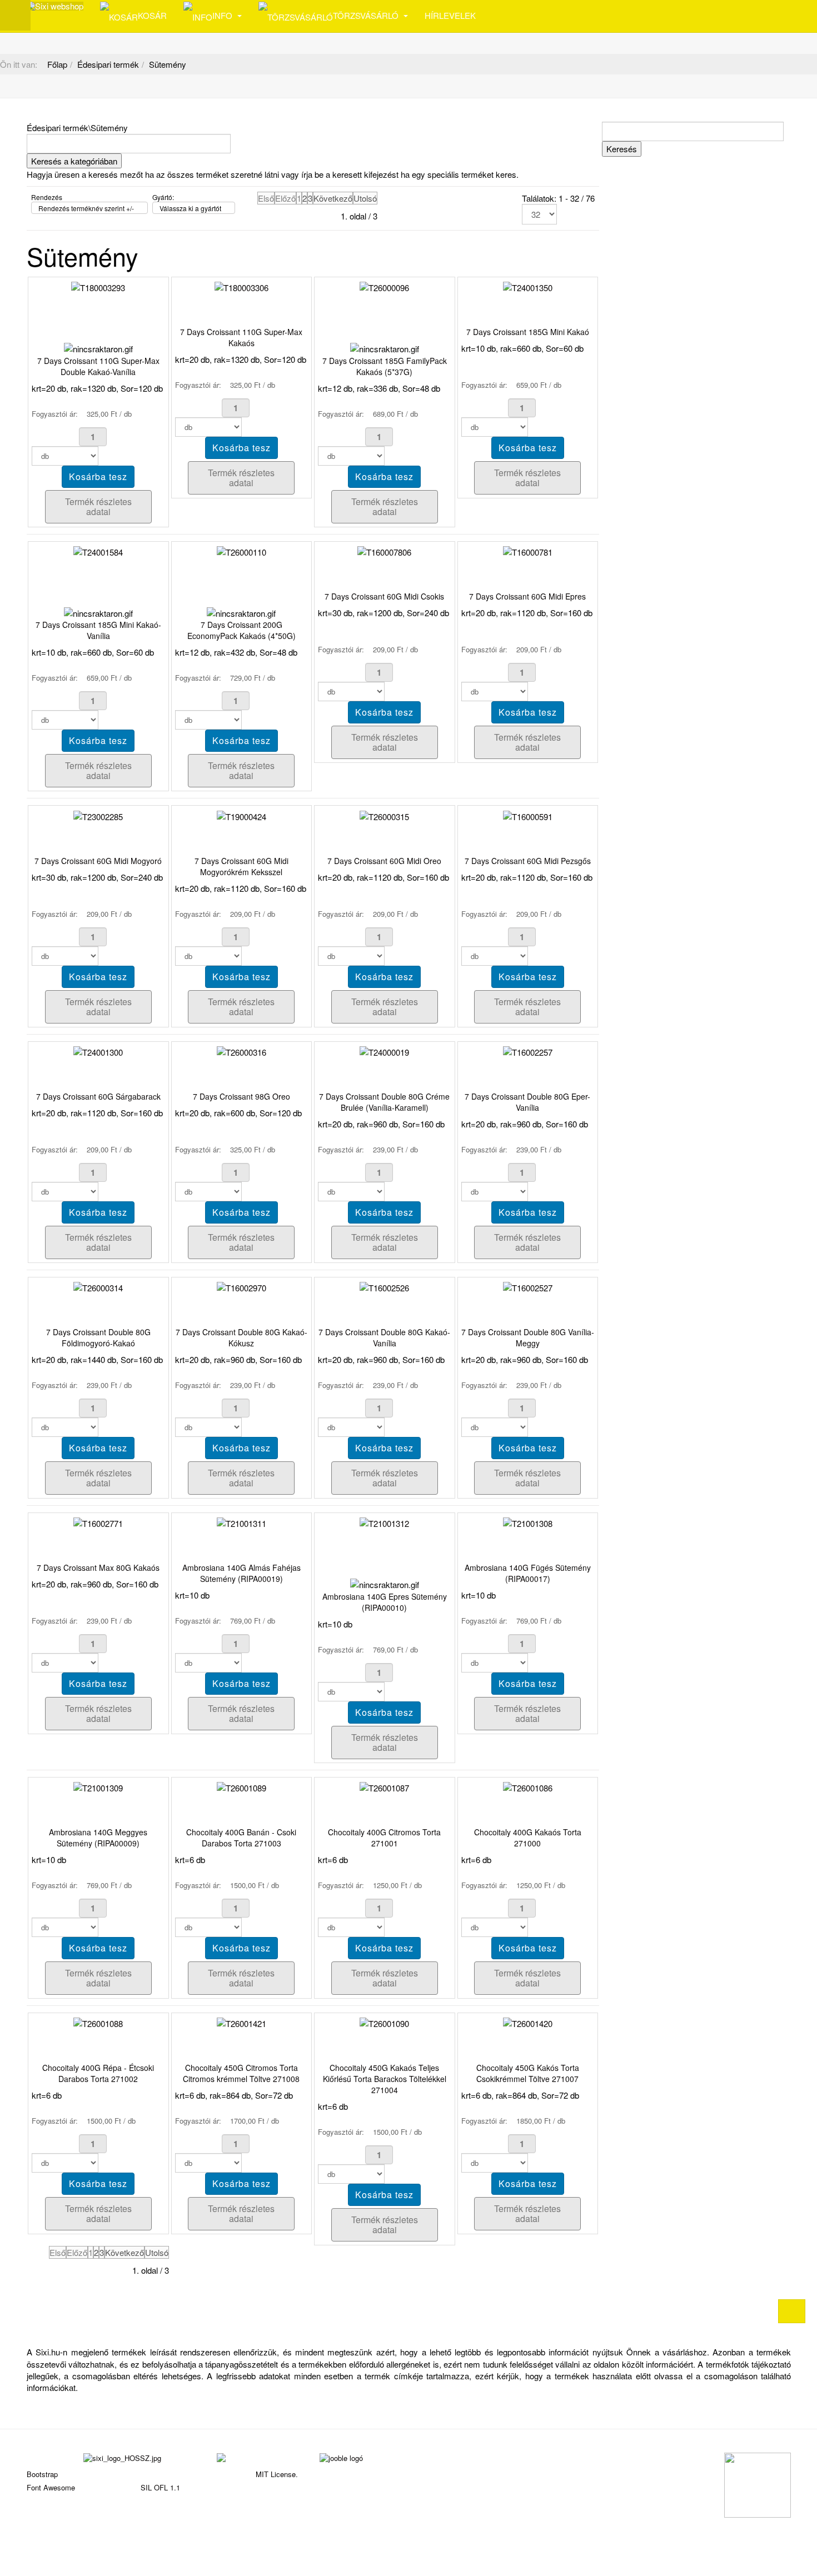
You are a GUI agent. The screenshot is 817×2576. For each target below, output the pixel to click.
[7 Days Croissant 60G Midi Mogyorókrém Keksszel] (241, 815)
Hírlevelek (450, 15)
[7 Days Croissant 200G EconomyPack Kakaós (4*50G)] (241, 551)
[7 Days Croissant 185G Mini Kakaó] (528, 286)
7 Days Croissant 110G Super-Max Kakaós (241, 337)
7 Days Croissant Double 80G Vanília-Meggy (528, 1337)
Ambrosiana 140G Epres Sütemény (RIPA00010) (385, 1602)
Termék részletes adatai (98, 506)
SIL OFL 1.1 (160, 2487)
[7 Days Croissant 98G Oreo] (241, 1051)
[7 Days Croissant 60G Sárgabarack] (98, 1051)
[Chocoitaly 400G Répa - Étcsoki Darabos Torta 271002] (98, 2022)
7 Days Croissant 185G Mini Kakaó (528, 332)
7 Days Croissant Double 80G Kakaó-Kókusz (241, 1337)
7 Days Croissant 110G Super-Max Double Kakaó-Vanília (98, 366)
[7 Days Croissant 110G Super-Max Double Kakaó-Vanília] (98, 286)
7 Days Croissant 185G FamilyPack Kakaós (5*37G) (385, 366)
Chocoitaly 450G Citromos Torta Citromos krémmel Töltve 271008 (241, 2073)
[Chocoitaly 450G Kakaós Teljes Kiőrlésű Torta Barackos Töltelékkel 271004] (384, 2022)
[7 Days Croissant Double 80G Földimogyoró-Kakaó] (98, 1287)
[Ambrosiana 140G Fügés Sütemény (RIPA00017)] (528, 1522)
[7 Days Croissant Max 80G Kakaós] (98, 1522)
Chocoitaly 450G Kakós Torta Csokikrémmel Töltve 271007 (528, 2073)
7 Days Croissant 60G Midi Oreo (384, 861)
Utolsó (365, 198)
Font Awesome (51, 2487)
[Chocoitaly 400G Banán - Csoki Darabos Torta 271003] (241, 1787)
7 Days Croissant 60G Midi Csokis (384, 596)
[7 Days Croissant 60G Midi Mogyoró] (98, 815)
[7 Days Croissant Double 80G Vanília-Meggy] (528, 1287)
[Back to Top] (792, 2311)
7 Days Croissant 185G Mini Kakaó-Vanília (98, 630)
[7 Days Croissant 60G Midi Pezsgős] (528, 815)
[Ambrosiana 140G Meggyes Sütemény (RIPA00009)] (98, 1787)
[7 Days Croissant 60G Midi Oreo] (384, 815)
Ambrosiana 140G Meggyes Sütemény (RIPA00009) (98, 1838)
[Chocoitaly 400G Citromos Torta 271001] (384, 1787)
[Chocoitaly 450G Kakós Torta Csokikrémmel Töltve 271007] (528, 2022)
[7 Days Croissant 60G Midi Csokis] (384, 551)
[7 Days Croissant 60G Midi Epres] (528, 551)
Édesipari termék (108, 64)
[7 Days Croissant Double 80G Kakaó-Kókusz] (241, 1287)
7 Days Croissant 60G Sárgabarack (98, 1096)
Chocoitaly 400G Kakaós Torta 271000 (528, 1838)
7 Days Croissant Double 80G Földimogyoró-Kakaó (98, 1337)
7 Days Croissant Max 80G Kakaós (98, 1567)
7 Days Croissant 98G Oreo (241, 1096)
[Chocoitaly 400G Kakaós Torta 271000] (528, 1787)
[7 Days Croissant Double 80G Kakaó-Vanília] (384, 1287)
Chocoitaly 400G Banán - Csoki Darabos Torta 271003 (241, 1838)
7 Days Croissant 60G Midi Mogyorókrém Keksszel (241, 866)
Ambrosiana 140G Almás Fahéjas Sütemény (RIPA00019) (241, 1573)
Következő (333, 198)
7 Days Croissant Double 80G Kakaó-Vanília (384, 1337)
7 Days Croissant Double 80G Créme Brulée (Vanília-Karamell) (384, 1102)
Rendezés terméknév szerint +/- (86, 208)
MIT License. (277, 2474)
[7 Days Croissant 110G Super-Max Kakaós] (241, 286)
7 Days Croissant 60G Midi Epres (527, 596)
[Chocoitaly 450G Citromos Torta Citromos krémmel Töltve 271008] (241, 2022)
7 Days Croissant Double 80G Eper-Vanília (527, 1102)
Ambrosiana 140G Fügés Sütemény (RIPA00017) (528, 1573)
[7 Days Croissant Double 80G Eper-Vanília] (528, 1051)
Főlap (57, 64)
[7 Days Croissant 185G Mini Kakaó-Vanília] (98, 551)
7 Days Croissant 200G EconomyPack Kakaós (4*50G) (241, 630)
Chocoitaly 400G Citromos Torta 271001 (384, 1838)
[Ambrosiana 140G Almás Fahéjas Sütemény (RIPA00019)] (241, 1522)
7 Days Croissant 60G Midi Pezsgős (528, 861)
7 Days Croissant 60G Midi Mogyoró (98, 861)
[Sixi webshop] (55, 6)
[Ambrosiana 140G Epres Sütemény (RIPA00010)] (384, 1522)
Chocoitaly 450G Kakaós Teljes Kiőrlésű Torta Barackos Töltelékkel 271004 (385, 2079)
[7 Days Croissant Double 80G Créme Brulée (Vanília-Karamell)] (384, 1051)
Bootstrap (42, 2474)
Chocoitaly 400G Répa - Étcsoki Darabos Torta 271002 (98, 2073)
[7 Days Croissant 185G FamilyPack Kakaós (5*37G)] (384, 286)
